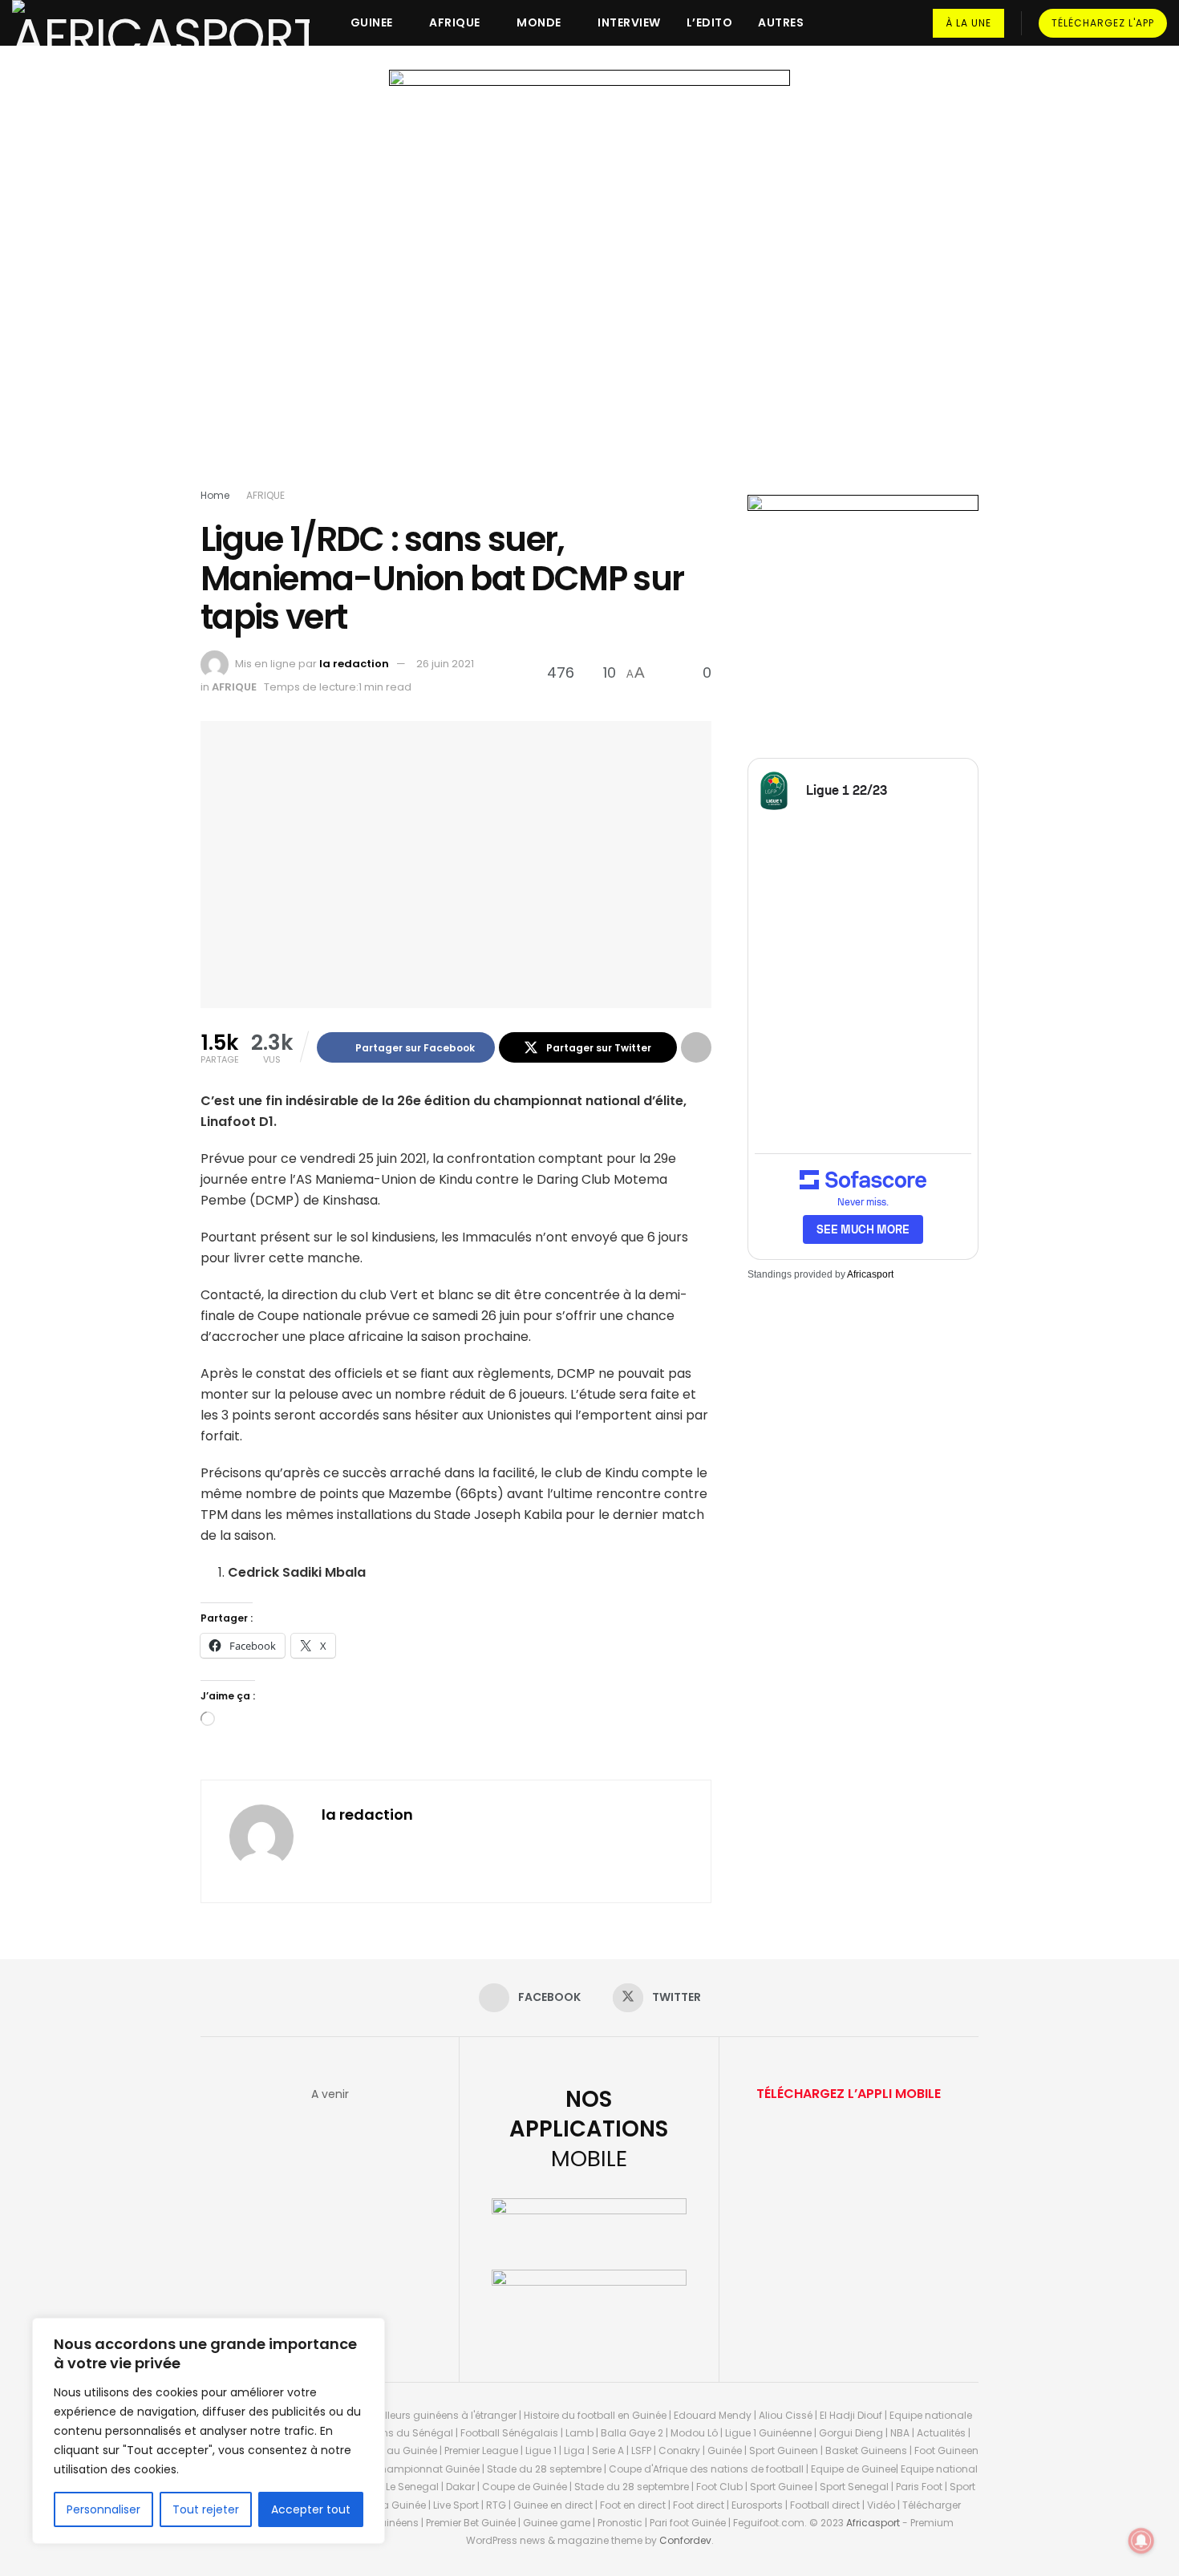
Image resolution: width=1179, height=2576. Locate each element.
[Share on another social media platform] (696, 1047)
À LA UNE (968, 23)
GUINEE (372, 22)
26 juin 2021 (445, 664)
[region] (209, 2431)
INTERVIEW (629, 22)
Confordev (685, 2540)
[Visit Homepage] (161, 23)
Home (215, 495)
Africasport (870, 1274)
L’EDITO (710, 22)
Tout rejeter (206, 2509)
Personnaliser (103, 2509)
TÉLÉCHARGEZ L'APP (1103, 23)
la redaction (354, 664)
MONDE (539, 22)
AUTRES (781, 22)
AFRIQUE (455, 22)
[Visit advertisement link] (589, 282)
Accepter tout (311, 2509)
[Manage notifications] (1141, 2541)
